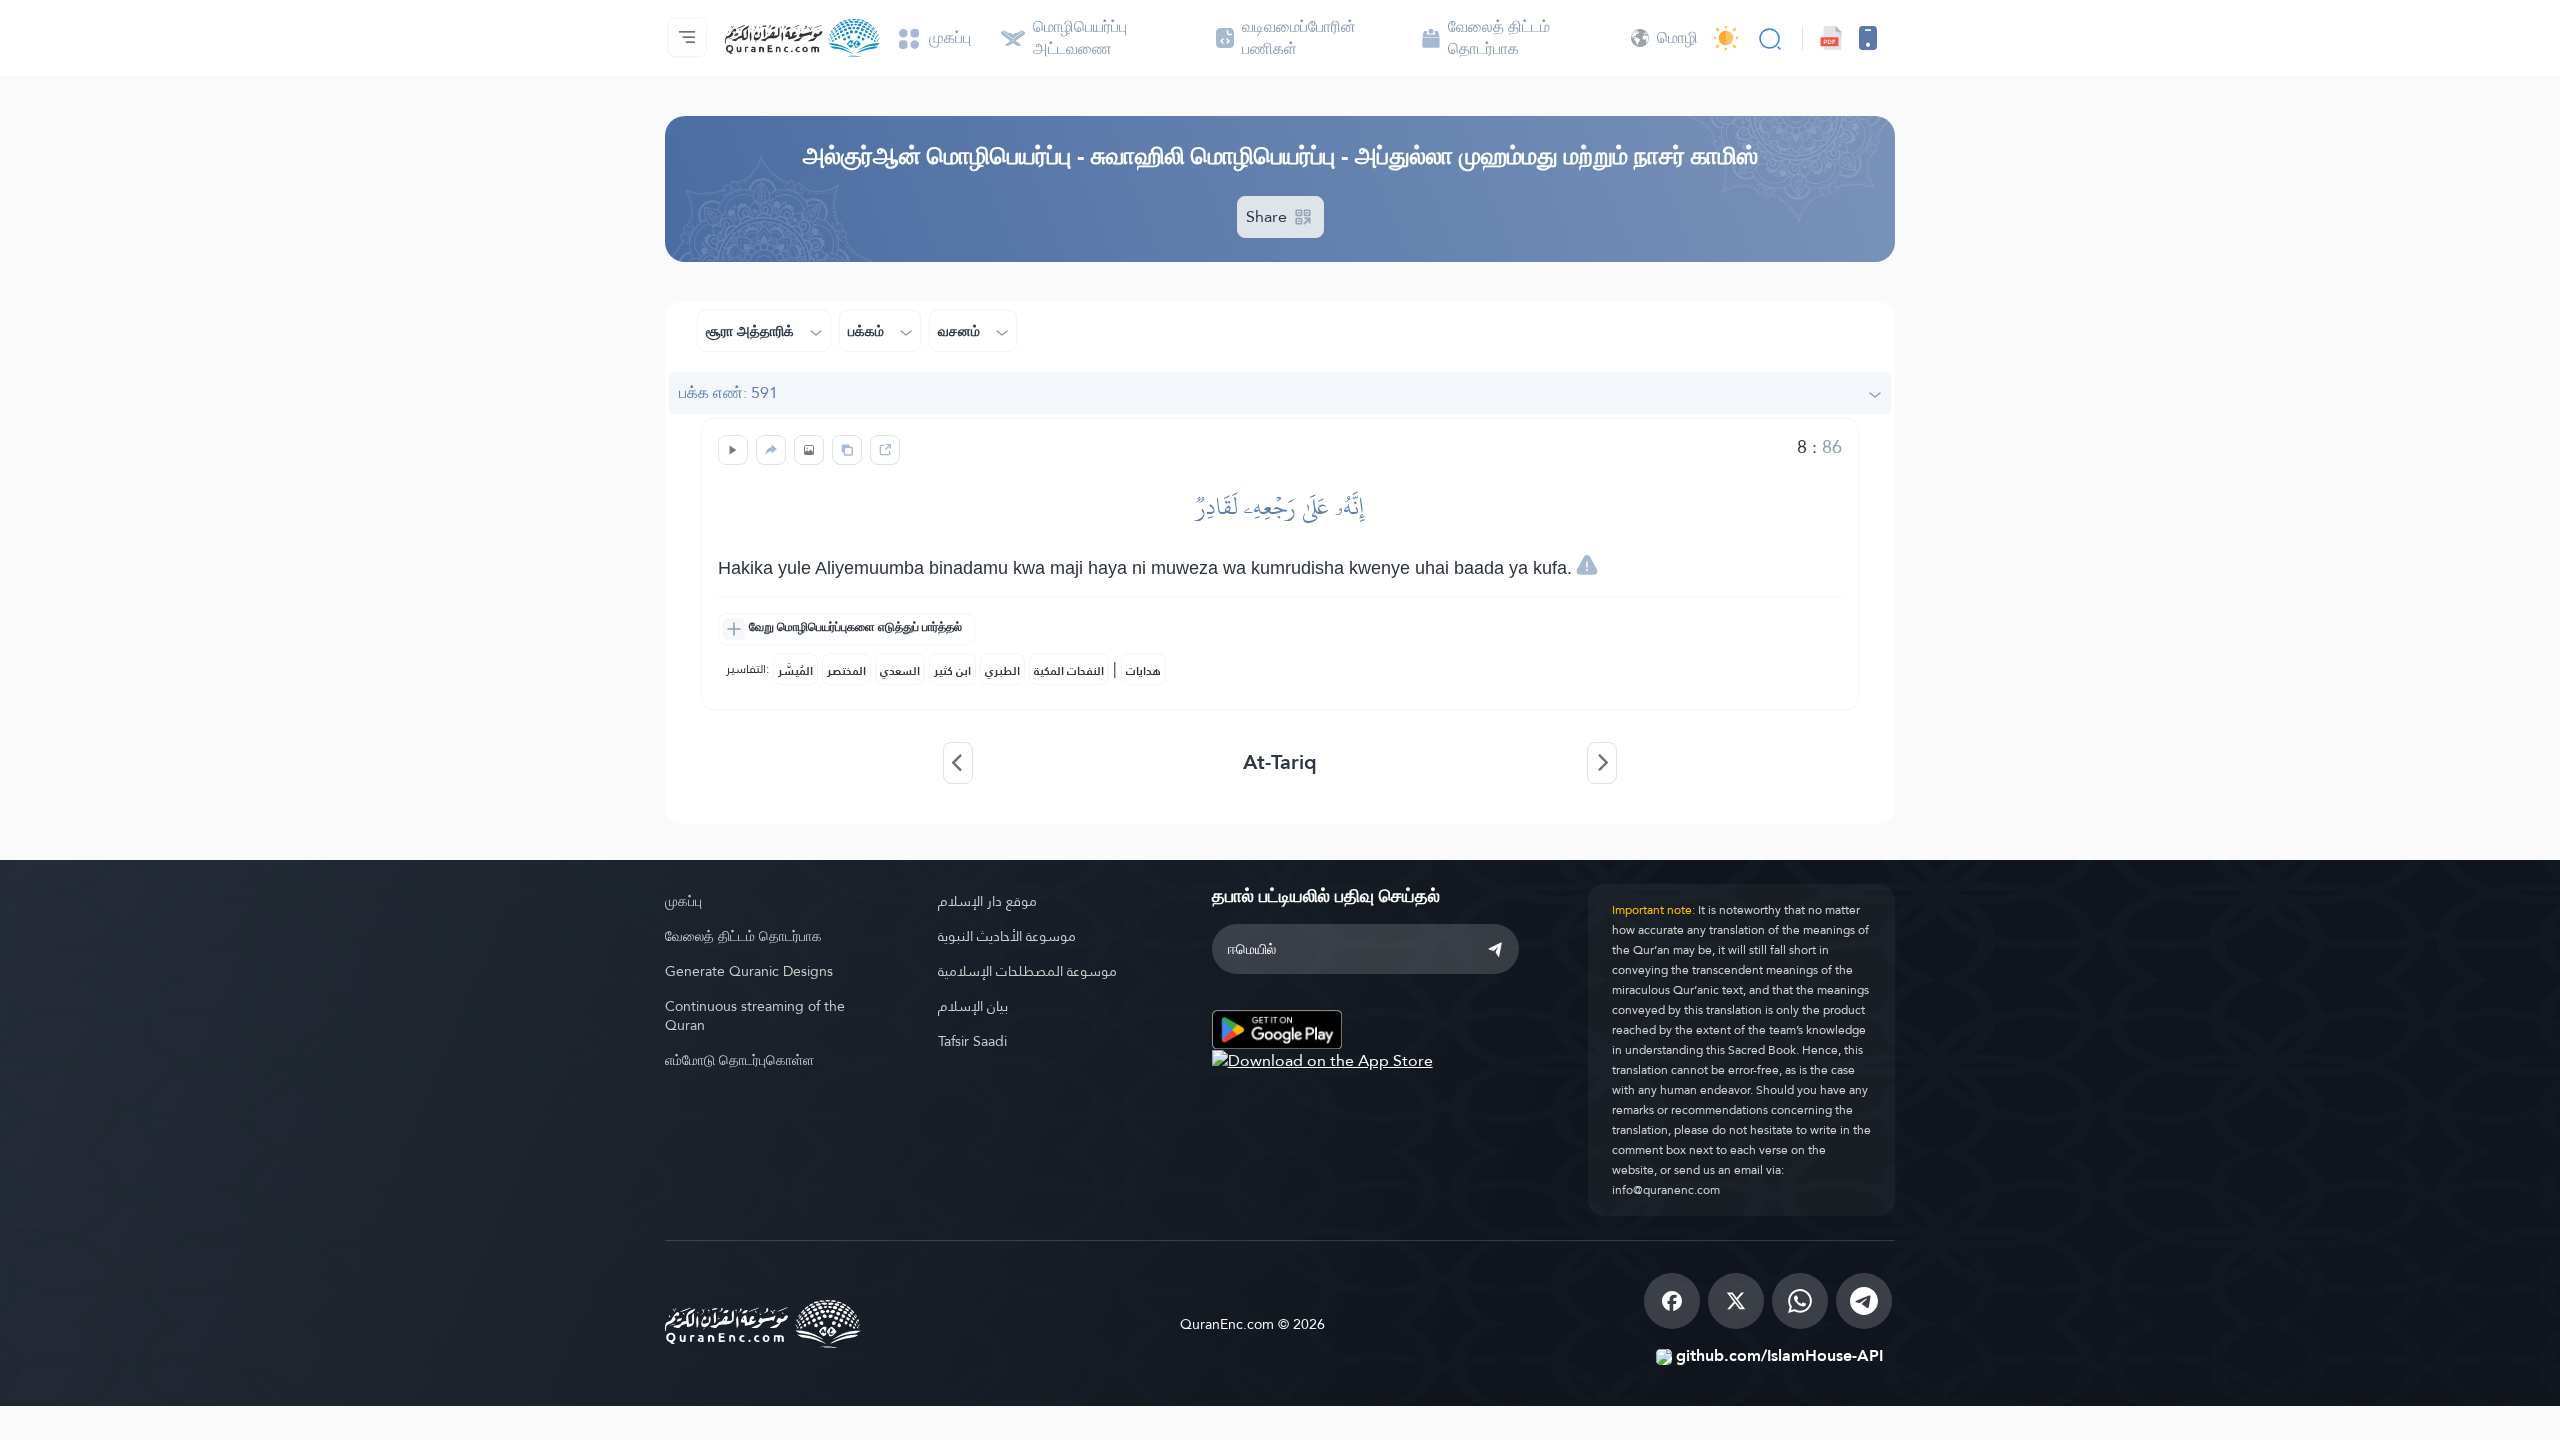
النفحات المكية (1069, 671)
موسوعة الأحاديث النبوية (1007, 936)
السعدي (900, 671)
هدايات (1143, 671)
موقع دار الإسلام (987, 901)
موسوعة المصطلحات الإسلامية (1027, 971)
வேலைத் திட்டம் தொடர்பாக (743, 936)
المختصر (846, 671)
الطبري (1002, 671)
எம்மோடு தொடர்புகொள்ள (739, 1060)
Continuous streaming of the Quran (755, 1015)
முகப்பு (683, 901)
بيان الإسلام (973, 1006)
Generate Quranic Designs (749, 971)
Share (1268, 216)
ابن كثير (952, 671)
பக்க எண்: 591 (728, 392)
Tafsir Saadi (972, 1041)
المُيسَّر (795, 671)
